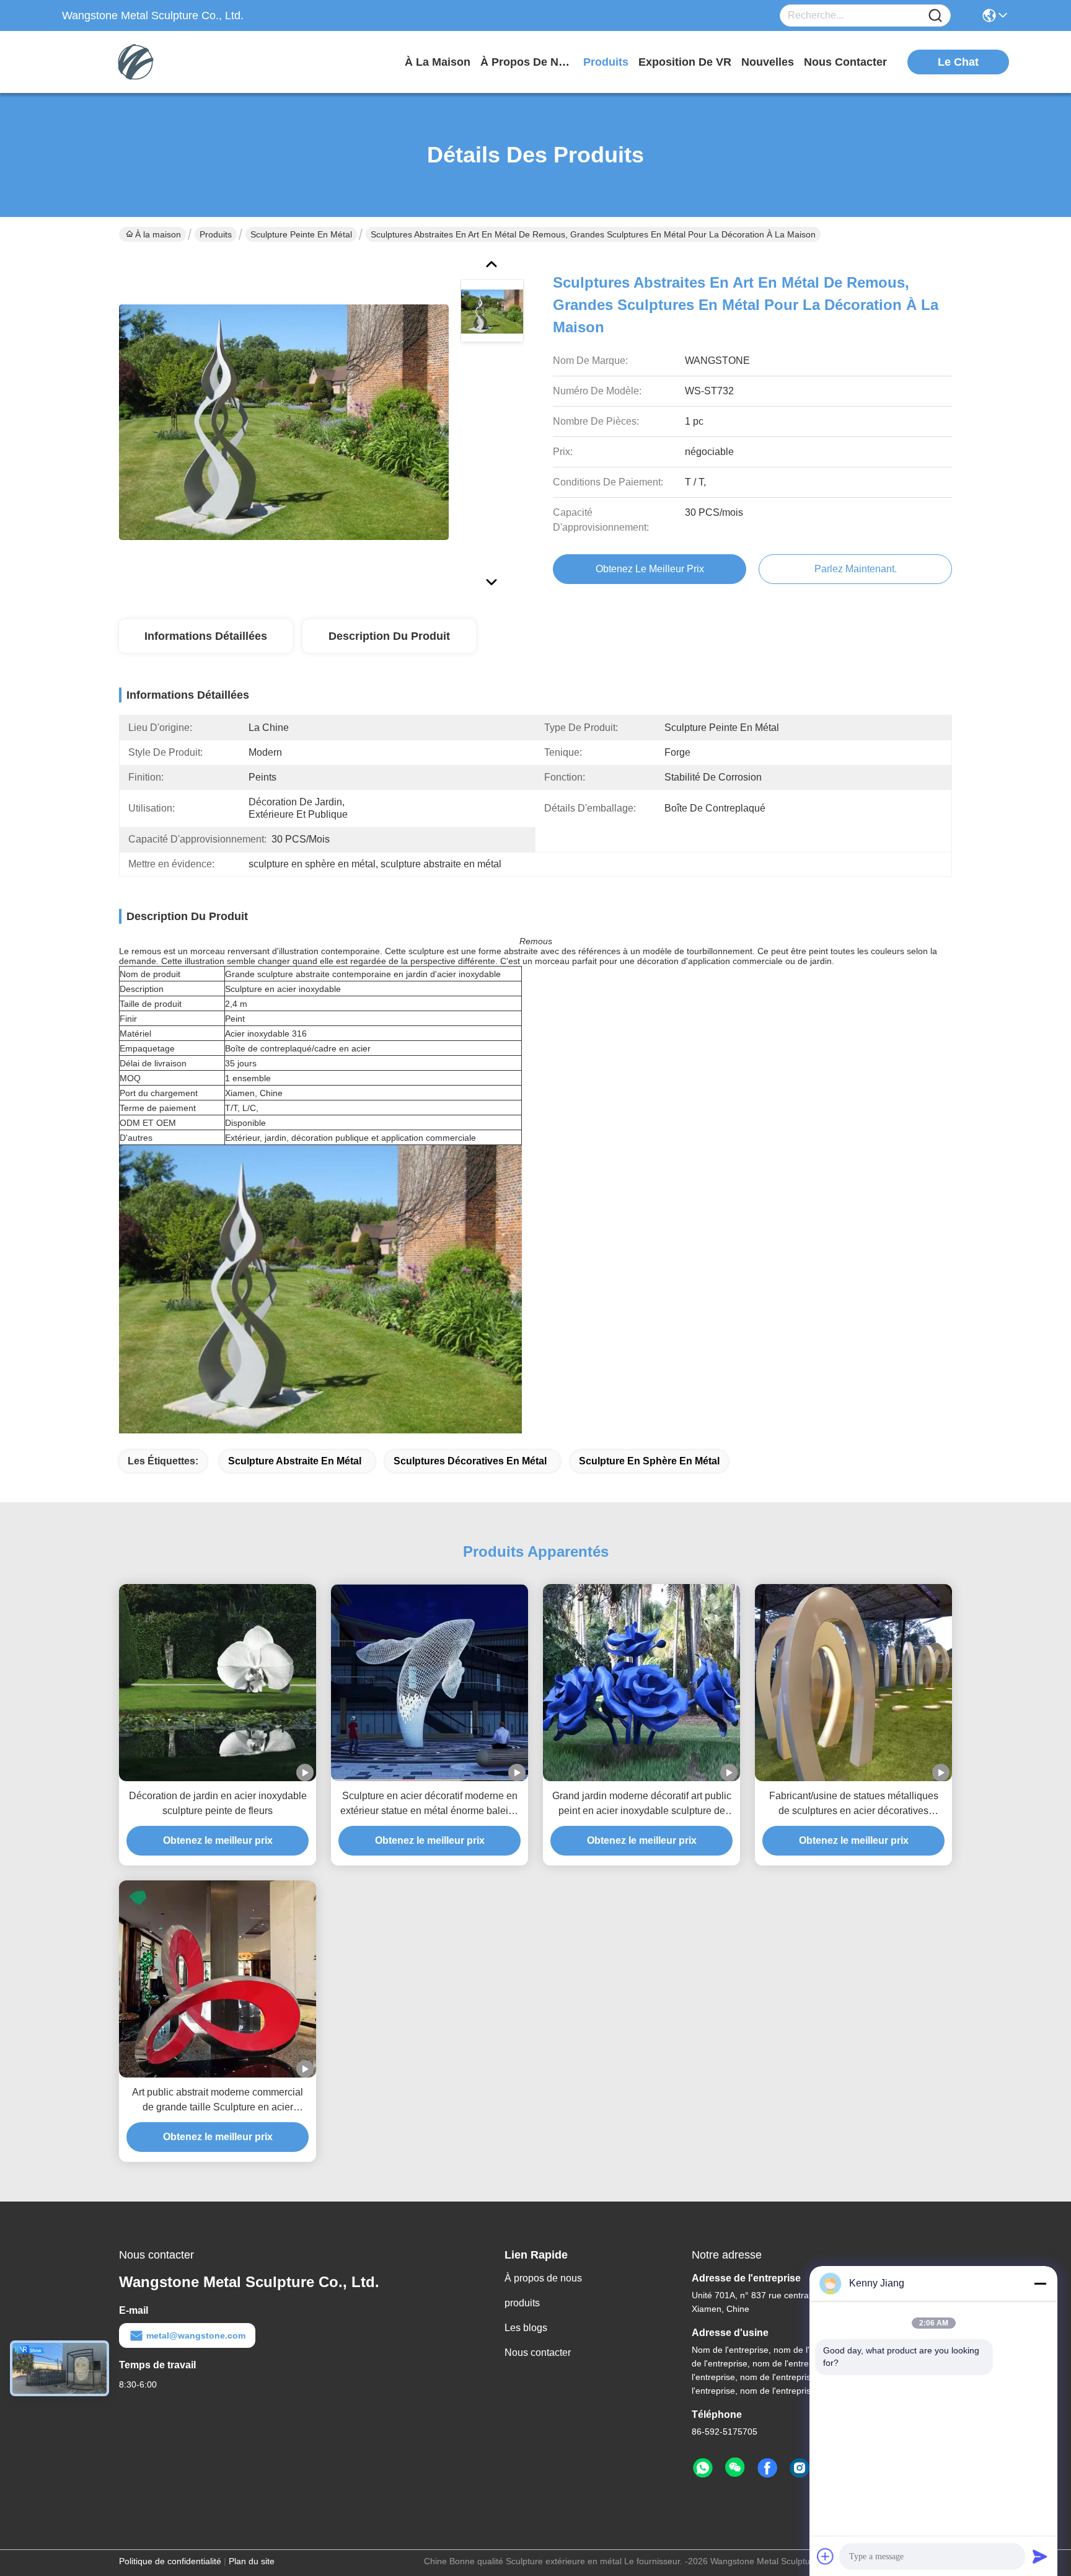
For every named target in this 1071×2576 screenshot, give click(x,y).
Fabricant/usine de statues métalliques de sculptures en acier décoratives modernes (854, 1804)
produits (606, 62)
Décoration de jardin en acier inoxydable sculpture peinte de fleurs (218, 1803)
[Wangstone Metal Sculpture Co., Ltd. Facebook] (767, 2468)
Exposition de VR (685, 62)
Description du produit (389, 636)
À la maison (438, 62)
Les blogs (526, 2328)
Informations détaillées (206, 636)
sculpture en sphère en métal (649, 1461)
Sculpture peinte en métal (301, 234)
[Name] (935, 16)
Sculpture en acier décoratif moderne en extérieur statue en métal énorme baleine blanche (430, 1804)
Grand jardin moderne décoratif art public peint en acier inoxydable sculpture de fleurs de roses (642, 1804)
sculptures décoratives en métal (470, 1461)
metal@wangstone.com (196, 2335)
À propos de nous (527, 62)
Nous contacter (538, 2352)
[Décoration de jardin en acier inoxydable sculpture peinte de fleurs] (218, 1683)
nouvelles (768, 62)
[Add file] (826, 2556)
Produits (216, 234)
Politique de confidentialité (170, 2561)
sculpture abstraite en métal (295, 1461)
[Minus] (1040, 2283)
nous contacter (845, 62)
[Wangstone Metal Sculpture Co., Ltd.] (130, 62)
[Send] (1040, 2556)
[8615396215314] (703, 2468)
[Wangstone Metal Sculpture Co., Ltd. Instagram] (800, 2468)
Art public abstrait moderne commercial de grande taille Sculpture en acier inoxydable (218, 2101)
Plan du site (252, 2561)
